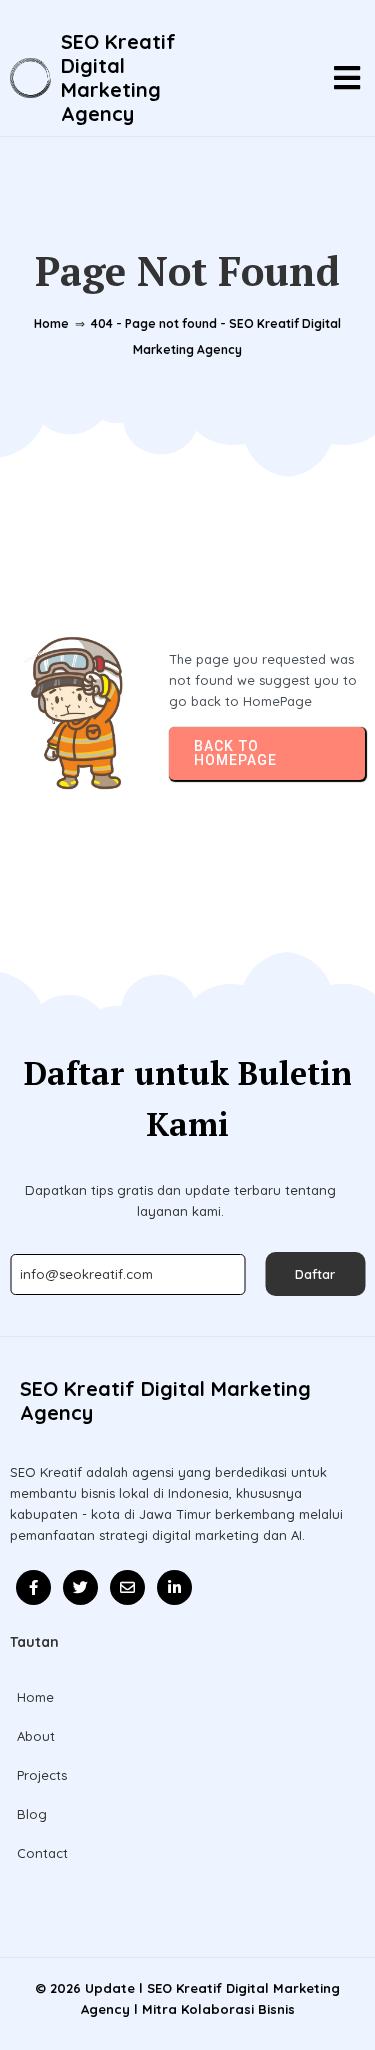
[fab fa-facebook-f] (33, 1587)
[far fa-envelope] (127, 1587)
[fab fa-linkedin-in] (174, 1587)
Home (51, 323)
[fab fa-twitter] (80, 1587)
